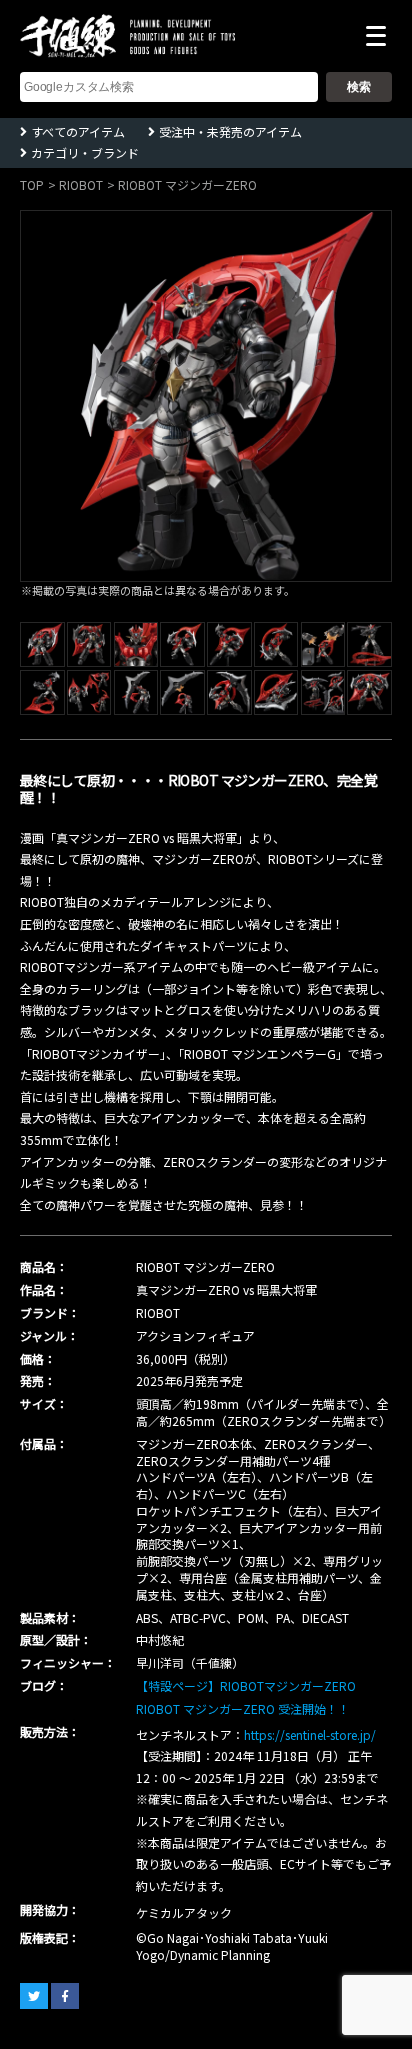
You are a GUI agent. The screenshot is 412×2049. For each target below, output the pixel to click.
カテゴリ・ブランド (85, 152)
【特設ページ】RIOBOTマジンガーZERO (246, 1685)
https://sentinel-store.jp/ (310, 1734)
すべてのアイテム (78, 131)
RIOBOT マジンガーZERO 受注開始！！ (243, 1708)
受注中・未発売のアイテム (230, 131)
